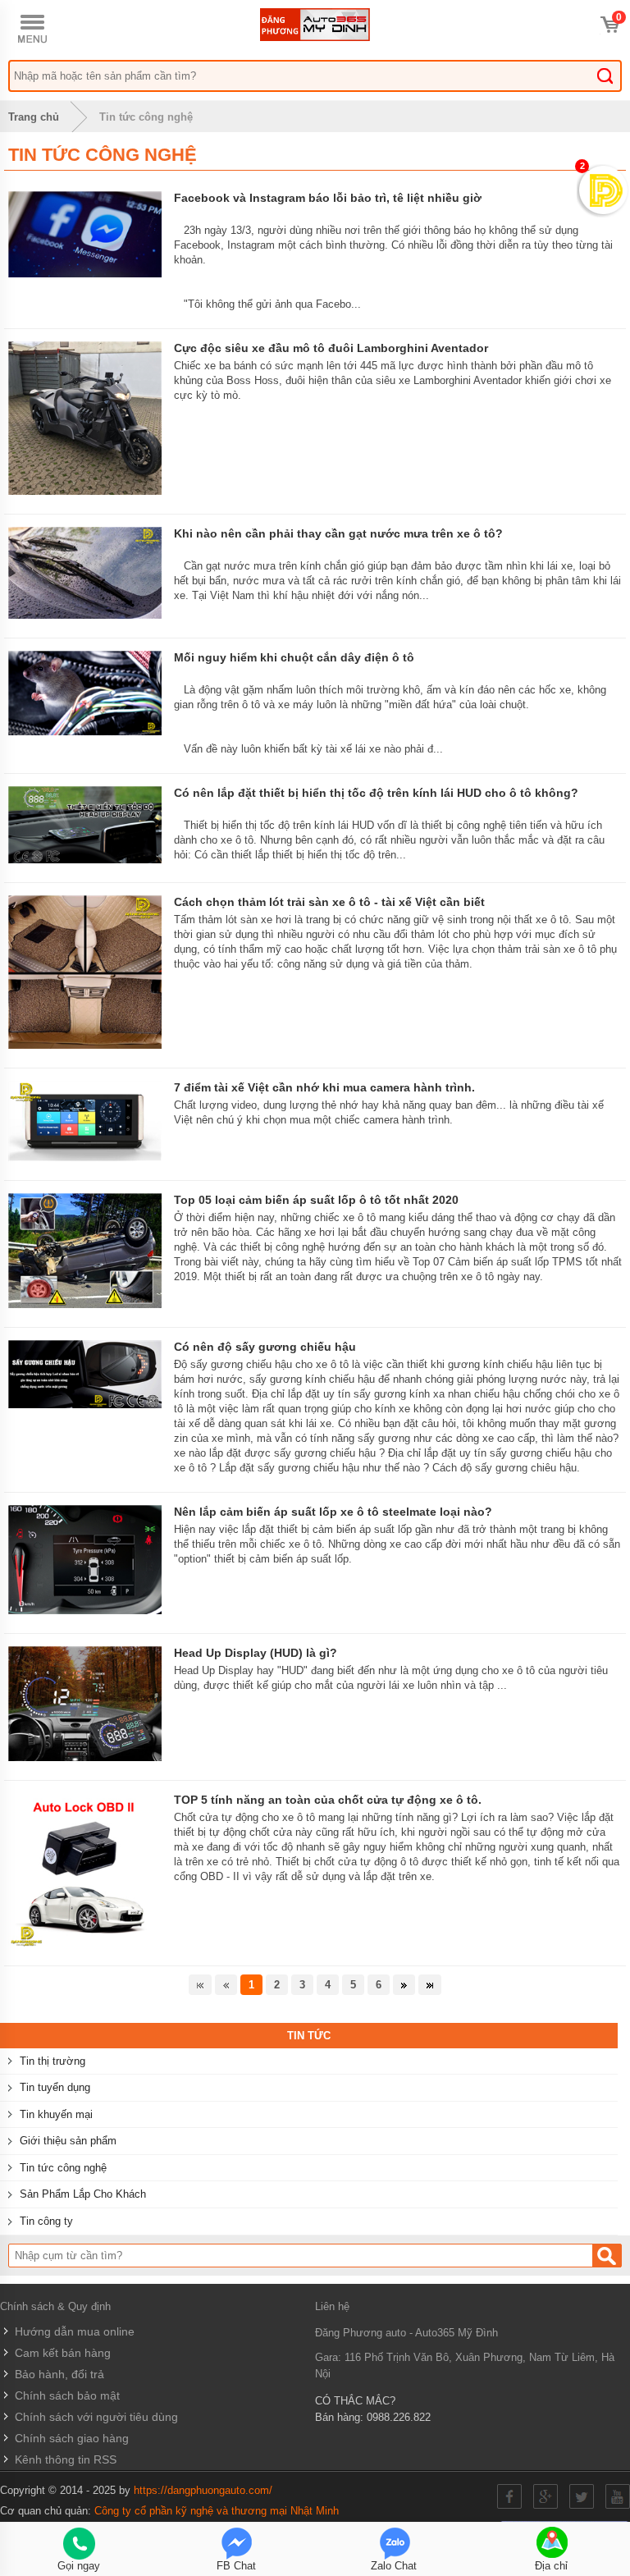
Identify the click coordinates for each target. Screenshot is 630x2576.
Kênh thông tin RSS (64, 2459)
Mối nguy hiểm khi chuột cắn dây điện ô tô (294, 657)
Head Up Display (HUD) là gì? (256, 1653)
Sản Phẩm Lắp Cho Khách (83, 2194)
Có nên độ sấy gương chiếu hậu (265, 1347)
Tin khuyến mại (56, 2114)
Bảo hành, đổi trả (58, 2374)
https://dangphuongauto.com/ (203, 2490)
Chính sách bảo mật (66, 2395)
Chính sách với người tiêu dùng (95, 2417)
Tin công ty (46, 2221)
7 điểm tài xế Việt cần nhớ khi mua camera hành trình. (324, 1087)
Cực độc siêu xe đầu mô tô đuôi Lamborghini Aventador (331, 348)
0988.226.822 (399, 2417)
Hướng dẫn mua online (73, 2331)
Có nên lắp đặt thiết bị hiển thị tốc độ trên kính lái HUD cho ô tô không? (376, 793)
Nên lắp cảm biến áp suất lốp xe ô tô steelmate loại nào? (333, 1512)
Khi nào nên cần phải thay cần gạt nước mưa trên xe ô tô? (338, 533)
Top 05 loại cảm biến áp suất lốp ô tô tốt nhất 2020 (316, 1200)
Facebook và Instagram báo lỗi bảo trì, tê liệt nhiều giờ (328, 198)
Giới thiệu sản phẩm (68, 2141)
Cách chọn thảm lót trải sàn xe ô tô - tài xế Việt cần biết (329, 902)
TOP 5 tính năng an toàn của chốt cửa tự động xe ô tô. (328, 1800)
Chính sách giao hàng (70, 2438)
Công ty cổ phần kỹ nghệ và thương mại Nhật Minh (217, 2511)
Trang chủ (34, 117)
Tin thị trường (52, 2061)
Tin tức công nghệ (146, 117)
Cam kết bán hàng (61, 2353)
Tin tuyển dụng (55, 2087)
